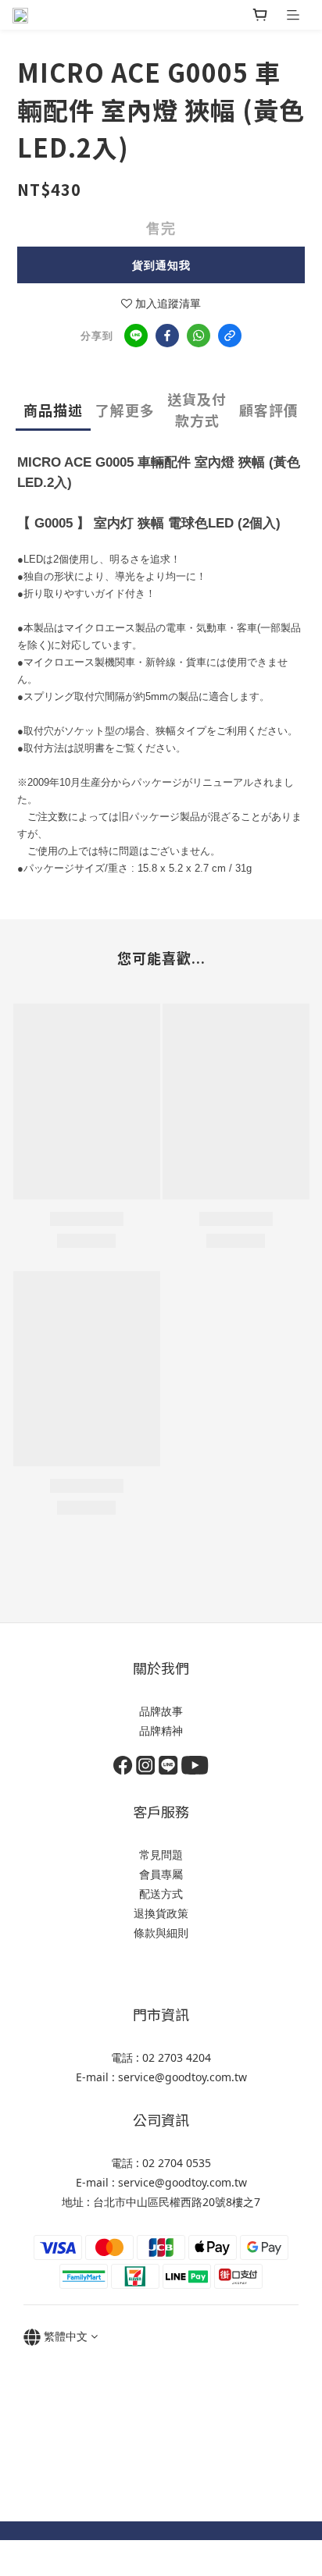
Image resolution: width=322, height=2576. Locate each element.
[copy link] (230, 336)
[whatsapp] (199, 336)
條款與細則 (161, 1933)
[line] (136, 336)
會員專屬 (161, 1874)
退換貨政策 (161, 1913)
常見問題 (161, 1855)
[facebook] (167, 336)
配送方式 (161, 1894)
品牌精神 (161, 1730)
